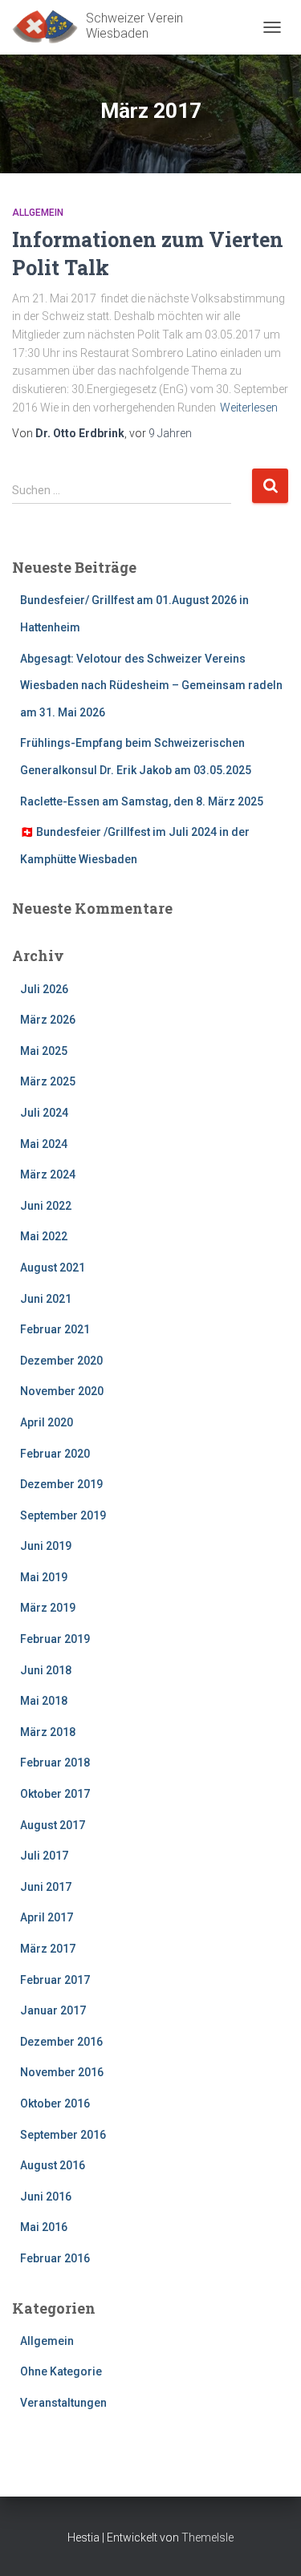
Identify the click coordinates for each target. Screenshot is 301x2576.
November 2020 (62, 1391)
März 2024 (48, 1174)
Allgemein (38, 213)
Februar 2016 (55, 2258)
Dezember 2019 (61, 1484)
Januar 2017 (53, 2010)
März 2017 (48, 1949)
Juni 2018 (46, 1670)
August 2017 (53, 1825)
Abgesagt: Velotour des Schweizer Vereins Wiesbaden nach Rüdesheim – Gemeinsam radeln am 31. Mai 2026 (151, 686)
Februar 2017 (55, 1980)
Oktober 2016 (55, 2103)
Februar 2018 (55, 1763)
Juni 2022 (46, 1206)
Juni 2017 (46, 1887)
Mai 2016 (44, 2227)
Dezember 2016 (61, 2042)
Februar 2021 (55, 1329)
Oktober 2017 (55, 1794)
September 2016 (63, 2135)
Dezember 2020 (61, 1361)
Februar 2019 (55, 1639)
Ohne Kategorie (61, 2371)
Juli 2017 (44, 1856)
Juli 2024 (44, 1113)
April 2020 (47, 1422)
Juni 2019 (46, 1546)
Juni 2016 (46, 2197)
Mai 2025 (44, 1051)
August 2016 (53, 2165)
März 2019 (48, 1608)
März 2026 (48, 1020)
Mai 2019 (44, 1577)
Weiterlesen (249, 408)
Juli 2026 (44, 989)
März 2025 (48, 1081)
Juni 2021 (46, 1299)
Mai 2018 (44, 1701)
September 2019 (63, 1515)
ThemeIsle (207, 2537)
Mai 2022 (44, 1236)
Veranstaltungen (63, 2403)
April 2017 (47, 1917)
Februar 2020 (55, 1454)
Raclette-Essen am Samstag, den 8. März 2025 (142, 801)
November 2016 (62, 2072)
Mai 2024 (44, 1144)
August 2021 (53, 1268)
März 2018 (48, 1732)
